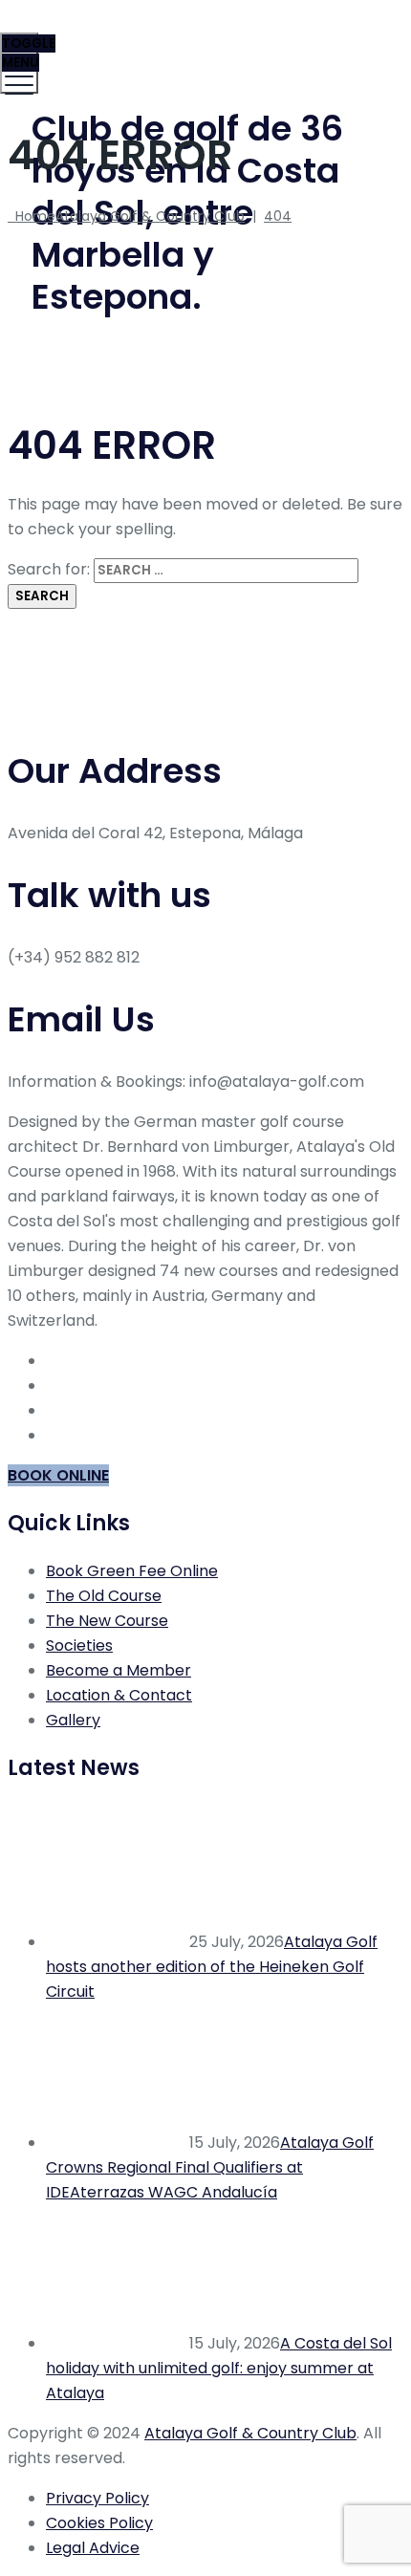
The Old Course (104, 1596)
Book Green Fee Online (132, 1571)
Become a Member (119, 1670)
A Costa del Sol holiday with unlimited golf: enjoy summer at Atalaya (219, 2368)
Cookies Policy (99, 2523)
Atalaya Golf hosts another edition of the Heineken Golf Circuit (212, 1967)
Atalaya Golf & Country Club (250, 2433)
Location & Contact (119, 1695)
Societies (79, 1645)
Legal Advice (93, 2548)
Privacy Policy (97, 2498)
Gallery (73, 1720)
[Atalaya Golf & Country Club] (203, 43)
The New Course (107, 1621)
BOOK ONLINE (58, 1475)
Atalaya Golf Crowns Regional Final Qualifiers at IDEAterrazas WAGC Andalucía (210, 2167)
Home (126, 216)
